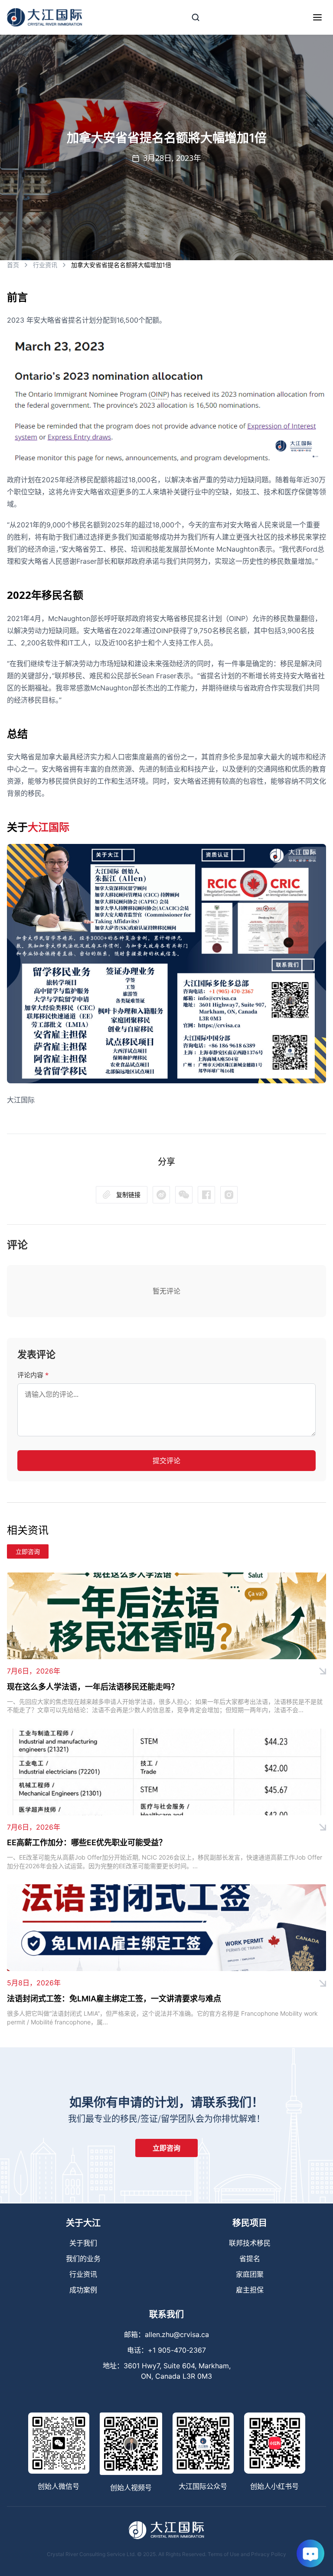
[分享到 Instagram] (229, 1195)
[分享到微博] (184, 1195)
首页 (13, 265)
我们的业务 (83, 2259)
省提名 (250, 2259)
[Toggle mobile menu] (317, 17)
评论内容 (33, 1375)
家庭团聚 (250, 2274)
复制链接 (128, 1195)
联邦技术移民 (250, 2243)
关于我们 (83, 2243)
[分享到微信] (161, 1195)
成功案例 (83, 2290)
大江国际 (49, 827)
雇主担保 (250, 2290)
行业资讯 (45, 265)
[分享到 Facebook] (206, 1195)
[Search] (196, 17)
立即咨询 (28, 1551)
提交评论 (166, 1461)
